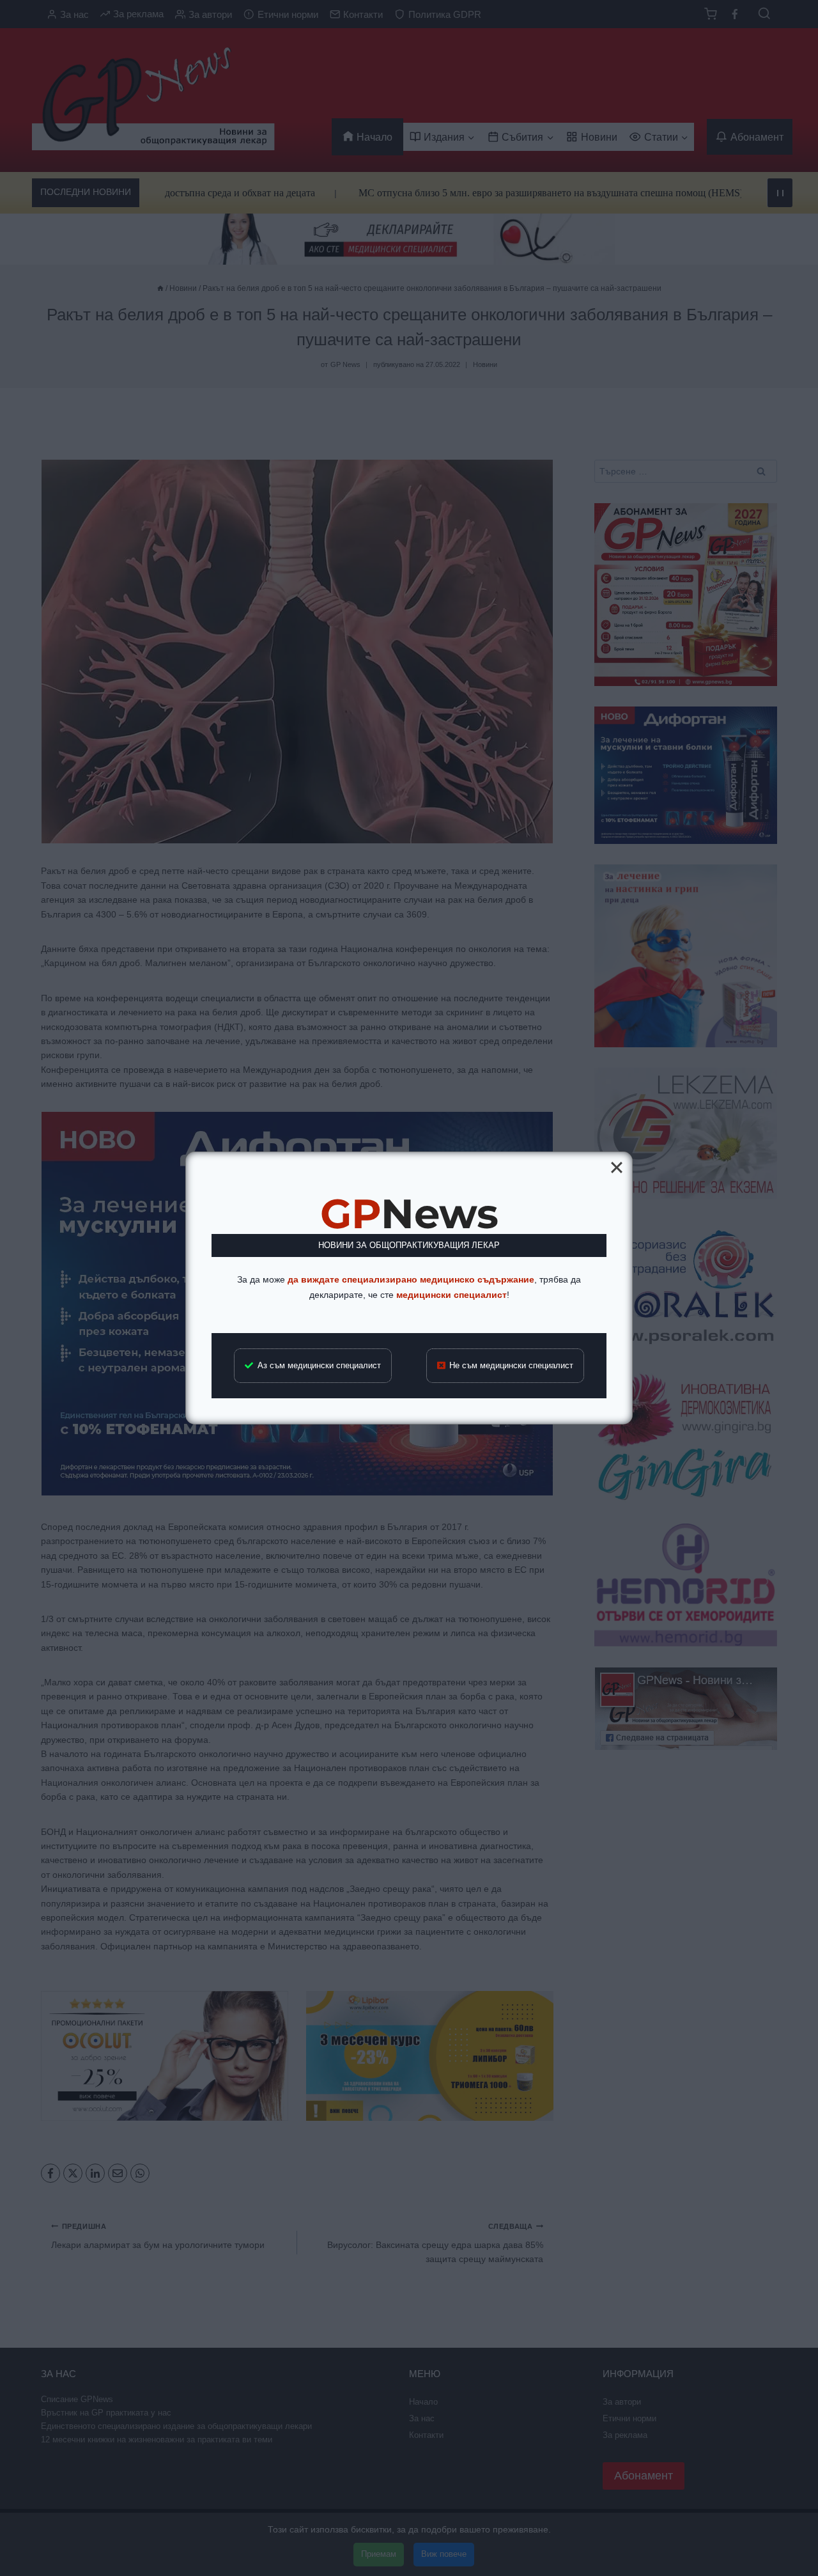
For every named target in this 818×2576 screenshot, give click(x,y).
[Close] (617, 1167)
